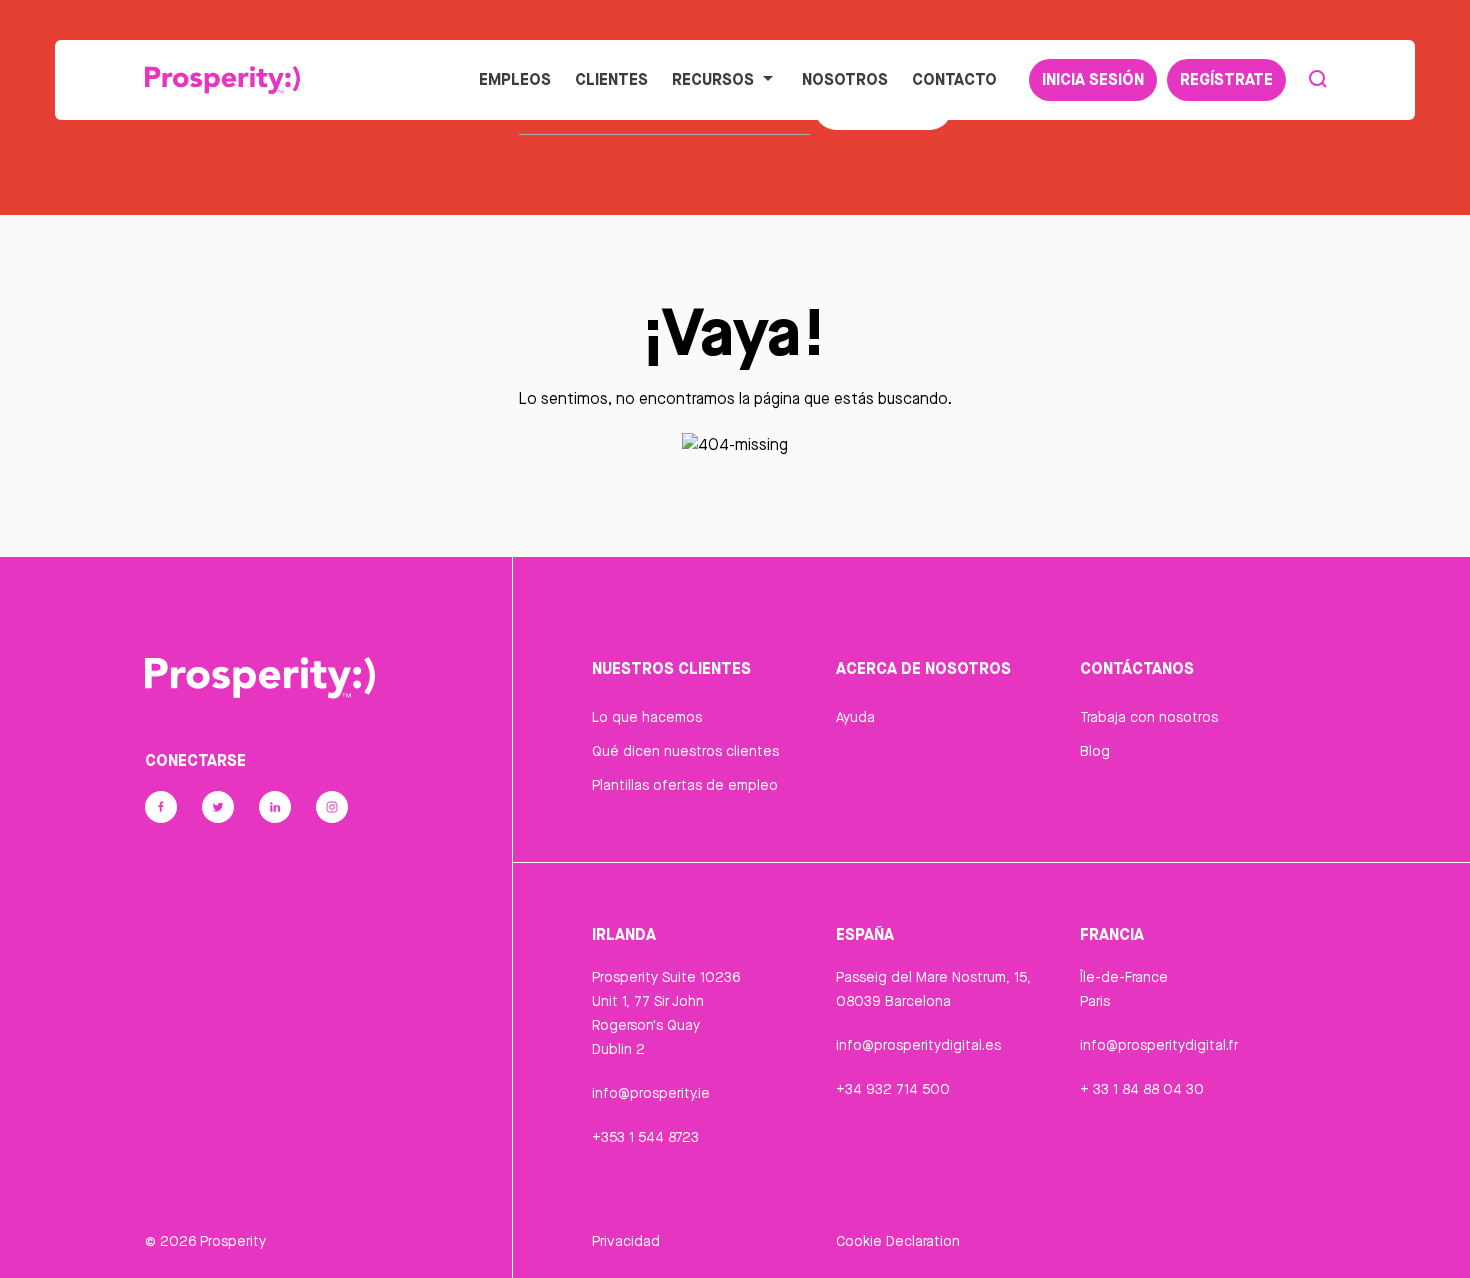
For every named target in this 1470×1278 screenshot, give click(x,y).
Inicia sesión (1093, 79)
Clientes (611, 79)
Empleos (515, 79)
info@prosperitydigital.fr (1159, 1045)
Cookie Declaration (898, 1241)
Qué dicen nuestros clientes (685, 751)
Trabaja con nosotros (1149, 717)
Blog (1095, 751)
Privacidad (626, 1241)
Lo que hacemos (647, 717)
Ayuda (855, 717)
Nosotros (845, 79)
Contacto (954, 79)
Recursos (713, 79)
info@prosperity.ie (651, 1093)
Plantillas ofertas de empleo (685, 785)
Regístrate (1226, 79)
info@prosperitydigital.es (918, 1045)
